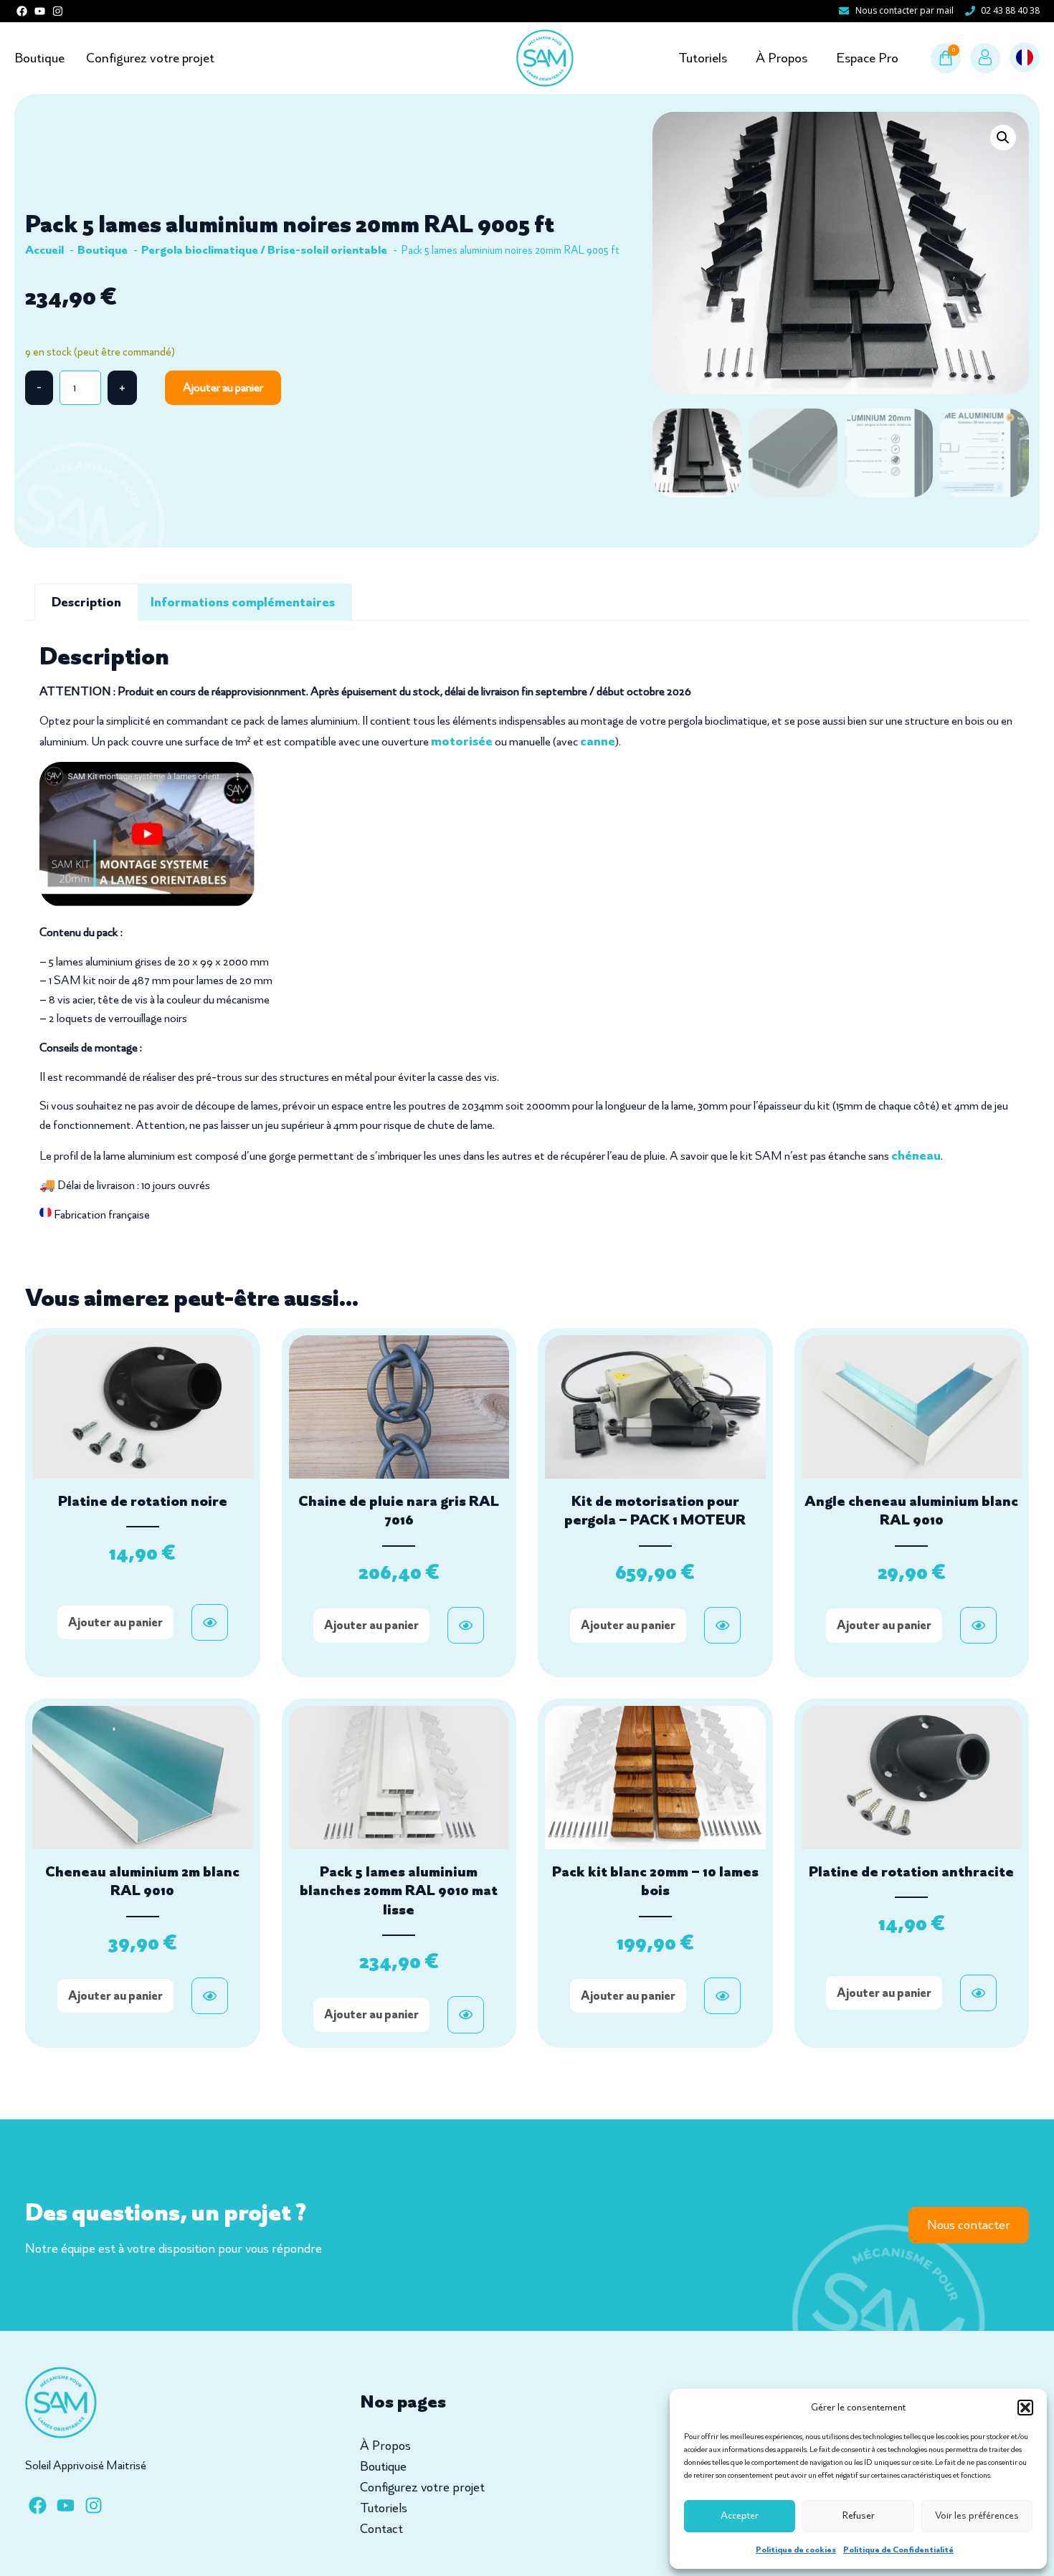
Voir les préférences (977, 2515)
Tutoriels (703, 58)
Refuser (859, 2515)
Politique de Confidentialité (898, 2549)
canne (598, 741)
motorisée (462, 741)
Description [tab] (86, 602)
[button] (1025, 2408)
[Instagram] (58, 11)
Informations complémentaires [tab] (243, 602)
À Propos (782, 58)
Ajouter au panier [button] (115, 1622)
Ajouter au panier (223, 387)
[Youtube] (40, 11)
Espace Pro (867, 58)
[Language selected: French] (1025, 58)
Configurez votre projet (150, 58)
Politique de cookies (796, 2549)
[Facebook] (22, 11)
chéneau (916, 1155)
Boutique (39, 58)
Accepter (740, 2515)
